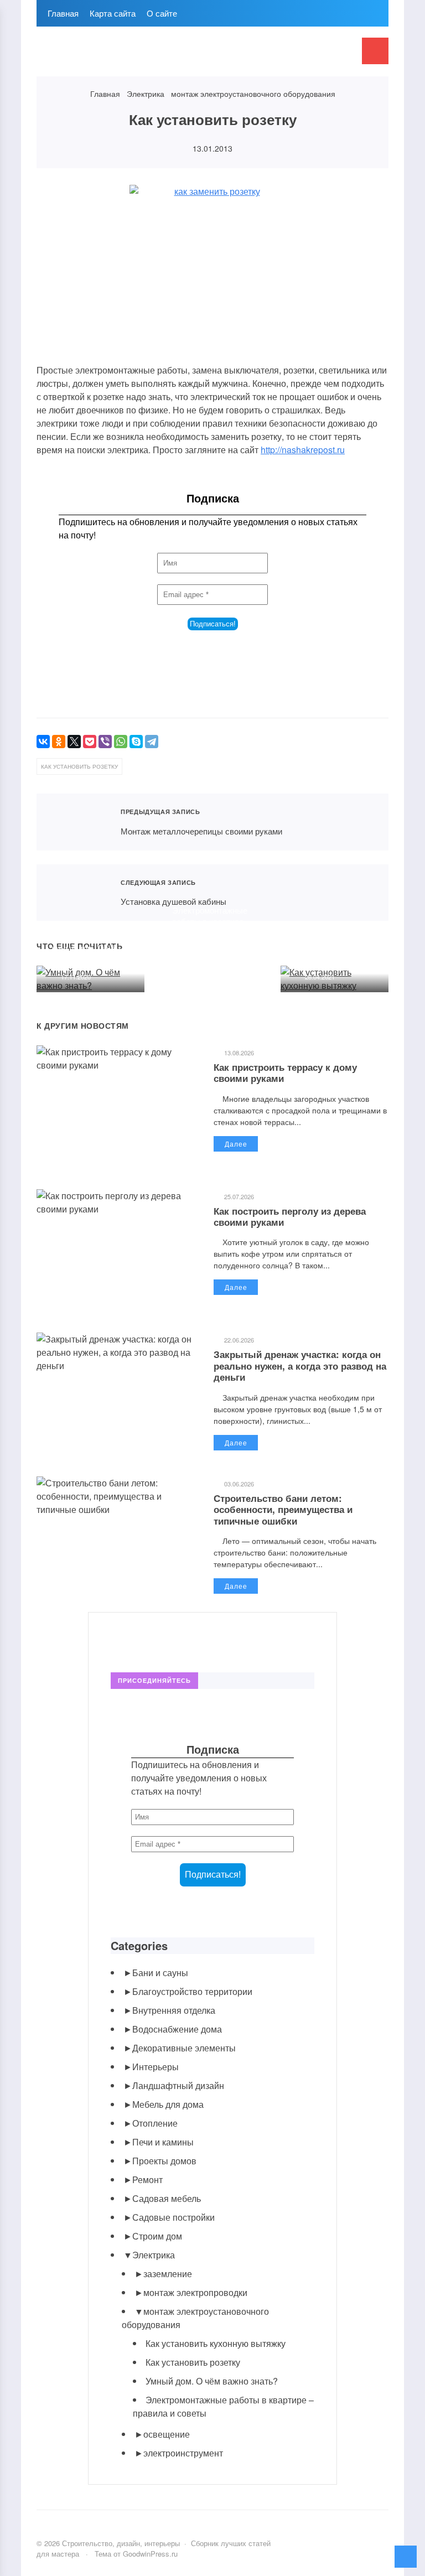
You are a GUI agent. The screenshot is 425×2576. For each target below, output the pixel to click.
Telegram (170, 1639)
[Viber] (105, 742)
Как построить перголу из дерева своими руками (290, 1216)
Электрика (154, 2255)
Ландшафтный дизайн (178, 2085)
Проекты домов (164, 2161)
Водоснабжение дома (177, 2029)
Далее (236, 1144)
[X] (74, 742)
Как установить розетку (193, 2362)
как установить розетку (79, 766)
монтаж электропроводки (195, 2292)
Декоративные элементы (184, 2048)
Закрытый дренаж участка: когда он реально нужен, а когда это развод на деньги (300, 1365)
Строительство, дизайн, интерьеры (120, 57)
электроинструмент (183, 2453)
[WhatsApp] (121, 742)
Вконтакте (120, 1639)
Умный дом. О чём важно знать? (85, 953)
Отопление (155, 2123)
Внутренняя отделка (174, 2010)
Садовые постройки (173, 2217)
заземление (168, 2274)
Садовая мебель (167, 2198)
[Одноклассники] (59, 742)
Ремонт (147, 2180)
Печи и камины (163, 2142)
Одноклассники (195, 1639)
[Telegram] (152, 742)
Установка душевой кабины (72, 893)
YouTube (145, 1639)
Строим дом (157, 2236)
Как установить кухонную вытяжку (330, 953)
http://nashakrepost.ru (303, 450)
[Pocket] (90, 742)
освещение (167, 2434)
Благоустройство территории (192, 1991)
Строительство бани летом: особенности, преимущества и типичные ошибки (283, 1509)
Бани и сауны (160, 1973)
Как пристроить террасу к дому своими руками (285, 1072)
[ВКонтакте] (43, 742)
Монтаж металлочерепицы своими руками (72, 822)
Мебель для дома (168, 2104)
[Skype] (136, 742)
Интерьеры (156, 2067)
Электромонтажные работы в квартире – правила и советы (211, 921)
